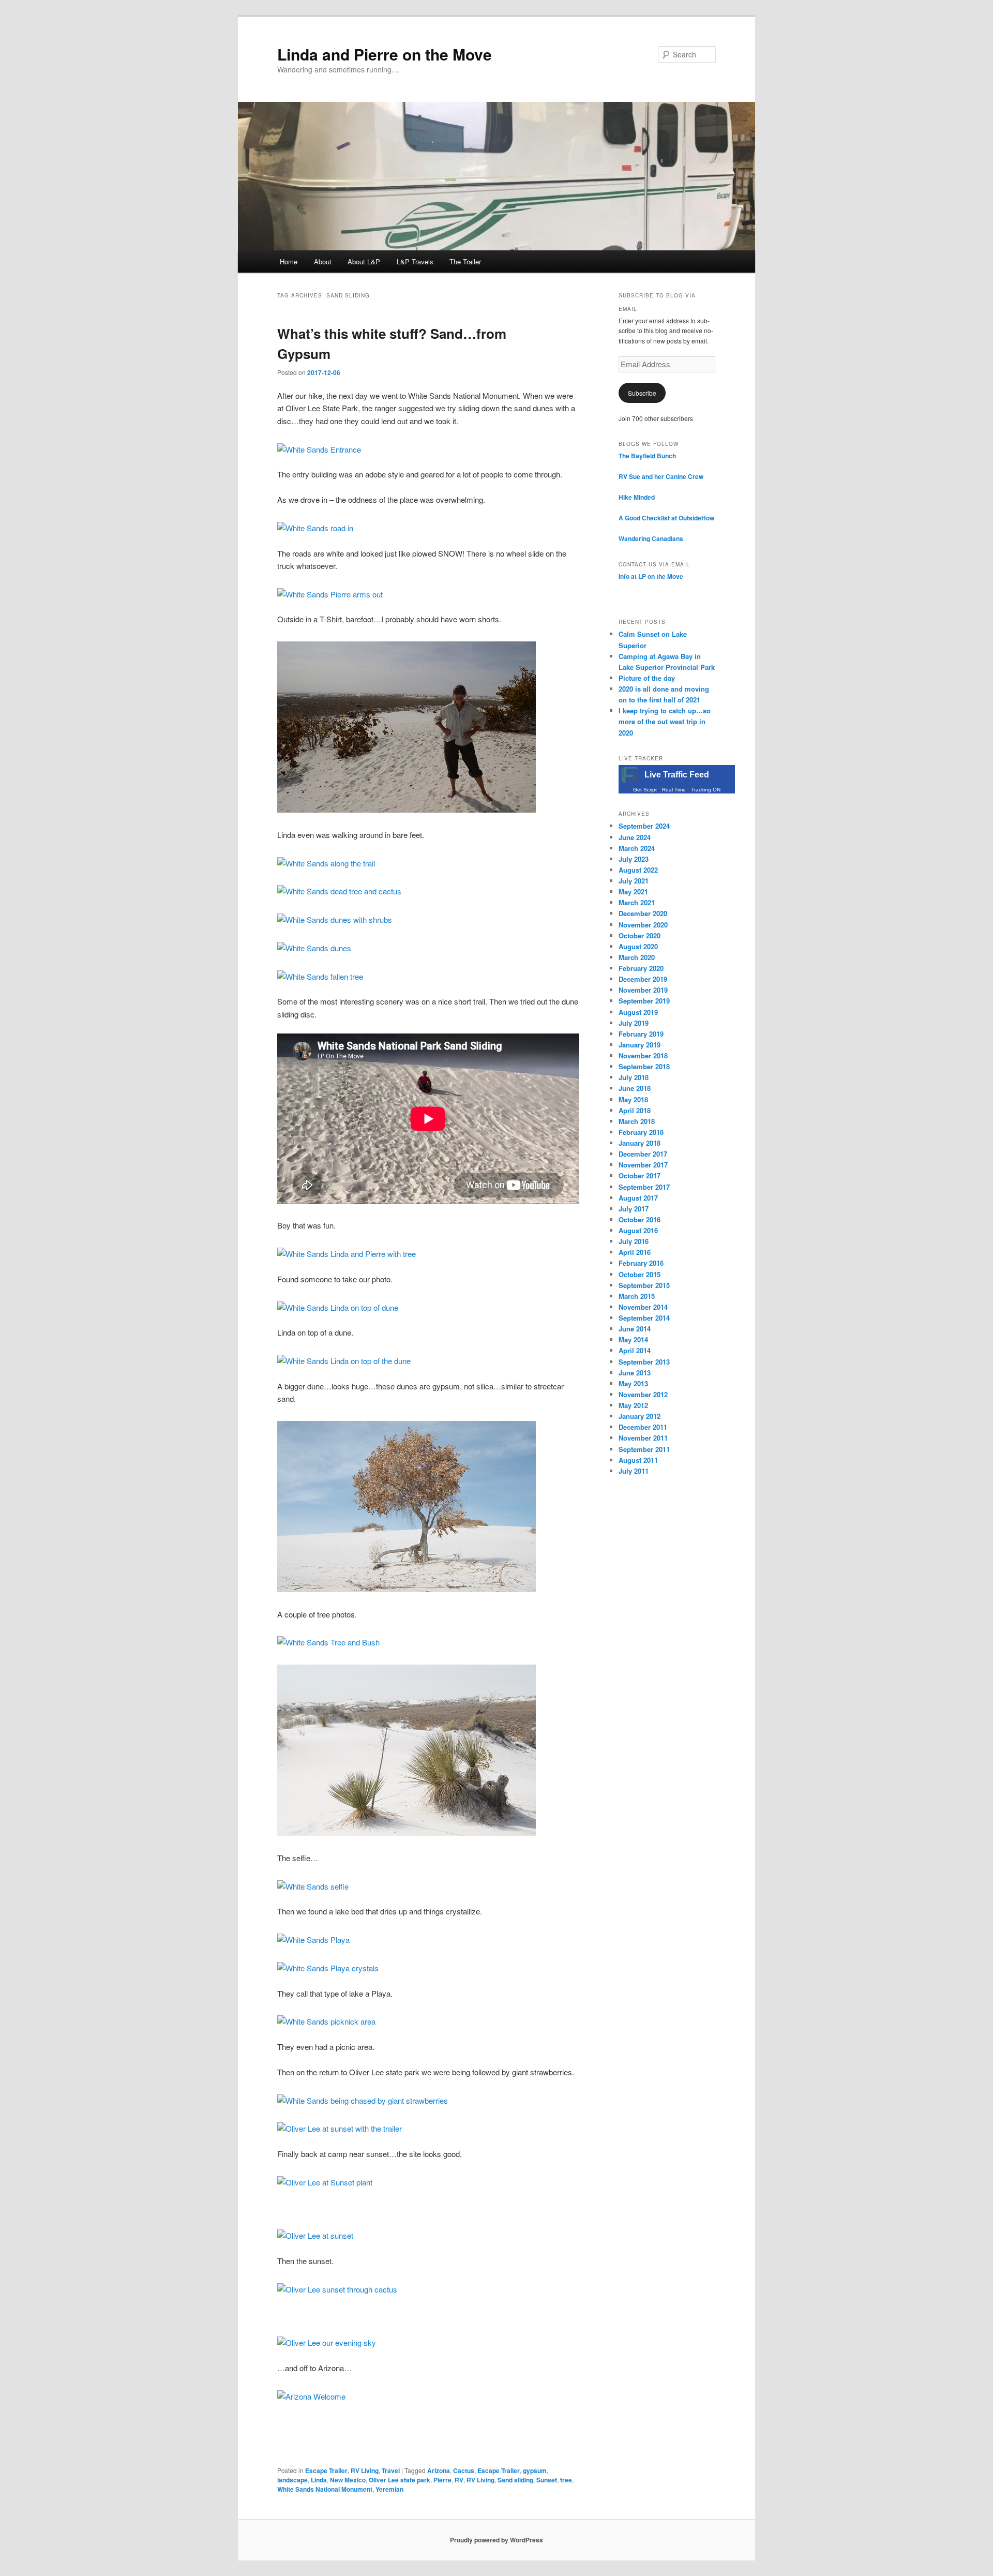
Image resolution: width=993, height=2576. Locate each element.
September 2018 (644, 1066)
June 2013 (635, 1373)
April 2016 (635, 1252)
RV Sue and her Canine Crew (661, 476)
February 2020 (641, 968)
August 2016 (638, 1230)
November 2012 (643, 1394)
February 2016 (641, 1263)
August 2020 (638, 946)
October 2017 (640, 1175)
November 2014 (643, 1307)
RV (459, 2480)
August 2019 (638, 1012)
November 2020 (643, 925)
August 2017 (638, 1198)
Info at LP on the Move (651, 576)
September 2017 (644, 1187)
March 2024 (637, 848)
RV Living (365, 2470)
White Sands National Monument (325, 2489)
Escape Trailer (326, 2470)
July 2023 (634, 859)
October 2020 (640, 935)
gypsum (535, 2470)
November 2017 (643, 1165)
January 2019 (640, 1045)
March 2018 (637, 1121)
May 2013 (633, 1383)
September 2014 (644, 1318)
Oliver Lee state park (400, 2480)
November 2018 (643, 1055)
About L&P (364, 261)
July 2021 (634, 881)
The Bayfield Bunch (647, 456)
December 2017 (643, 1154)
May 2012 (633, 1405)
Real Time (674, 790)
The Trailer (465, 261)
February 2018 (641, 1132)
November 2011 (643, 1438)
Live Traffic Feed (677, 775)
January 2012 (640, 1416)
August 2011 (638, 1460)
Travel (391, 2470)
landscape (292, 2480)
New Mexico (348, 2480)
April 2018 (635, 1110)
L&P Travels (415, 261)
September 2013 (644, 1362)
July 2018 (634, 1077)
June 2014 (635, 1329)
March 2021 (637, 902)
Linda (319, 2480)
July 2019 (634, 1023)
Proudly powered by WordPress (496, 2540)
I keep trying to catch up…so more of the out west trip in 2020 (665, 721)
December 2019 (643, 979)
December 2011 (643, 1427)
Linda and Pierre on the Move (385, 54)
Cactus (464, 2470)
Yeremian (389, 2489)
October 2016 (640, 1219)
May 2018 (633, 1099)
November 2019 (643, 990)
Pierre (442, 2480)
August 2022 (638, 870)
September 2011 (644, 1449)
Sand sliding (515, 2480)
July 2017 (634, 1209)
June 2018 (635, 1088)
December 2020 (643, 913)
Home (289, 261)
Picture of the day (647, 678)
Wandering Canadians (651, 538)
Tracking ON (706, 790)
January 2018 (640, 1143)
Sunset (547, 2480)
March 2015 (637, 1296)
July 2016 (634, 1241)
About (323, 261)
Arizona (439, 2470)
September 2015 (644, 1285)
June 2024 (635, 837)
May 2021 (633, 892)
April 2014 (635, 1350)
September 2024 (644, 826)
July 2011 (634, 1471)
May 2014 (633, 1339)
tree (566, 2480)
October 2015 (640, 1274)
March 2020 (637, 957)
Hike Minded (637, 497)
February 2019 (641, 1034)
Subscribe (642, 393)
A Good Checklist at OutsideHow (666, 518)
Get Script (645, 790)
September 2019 (644, 1001)
